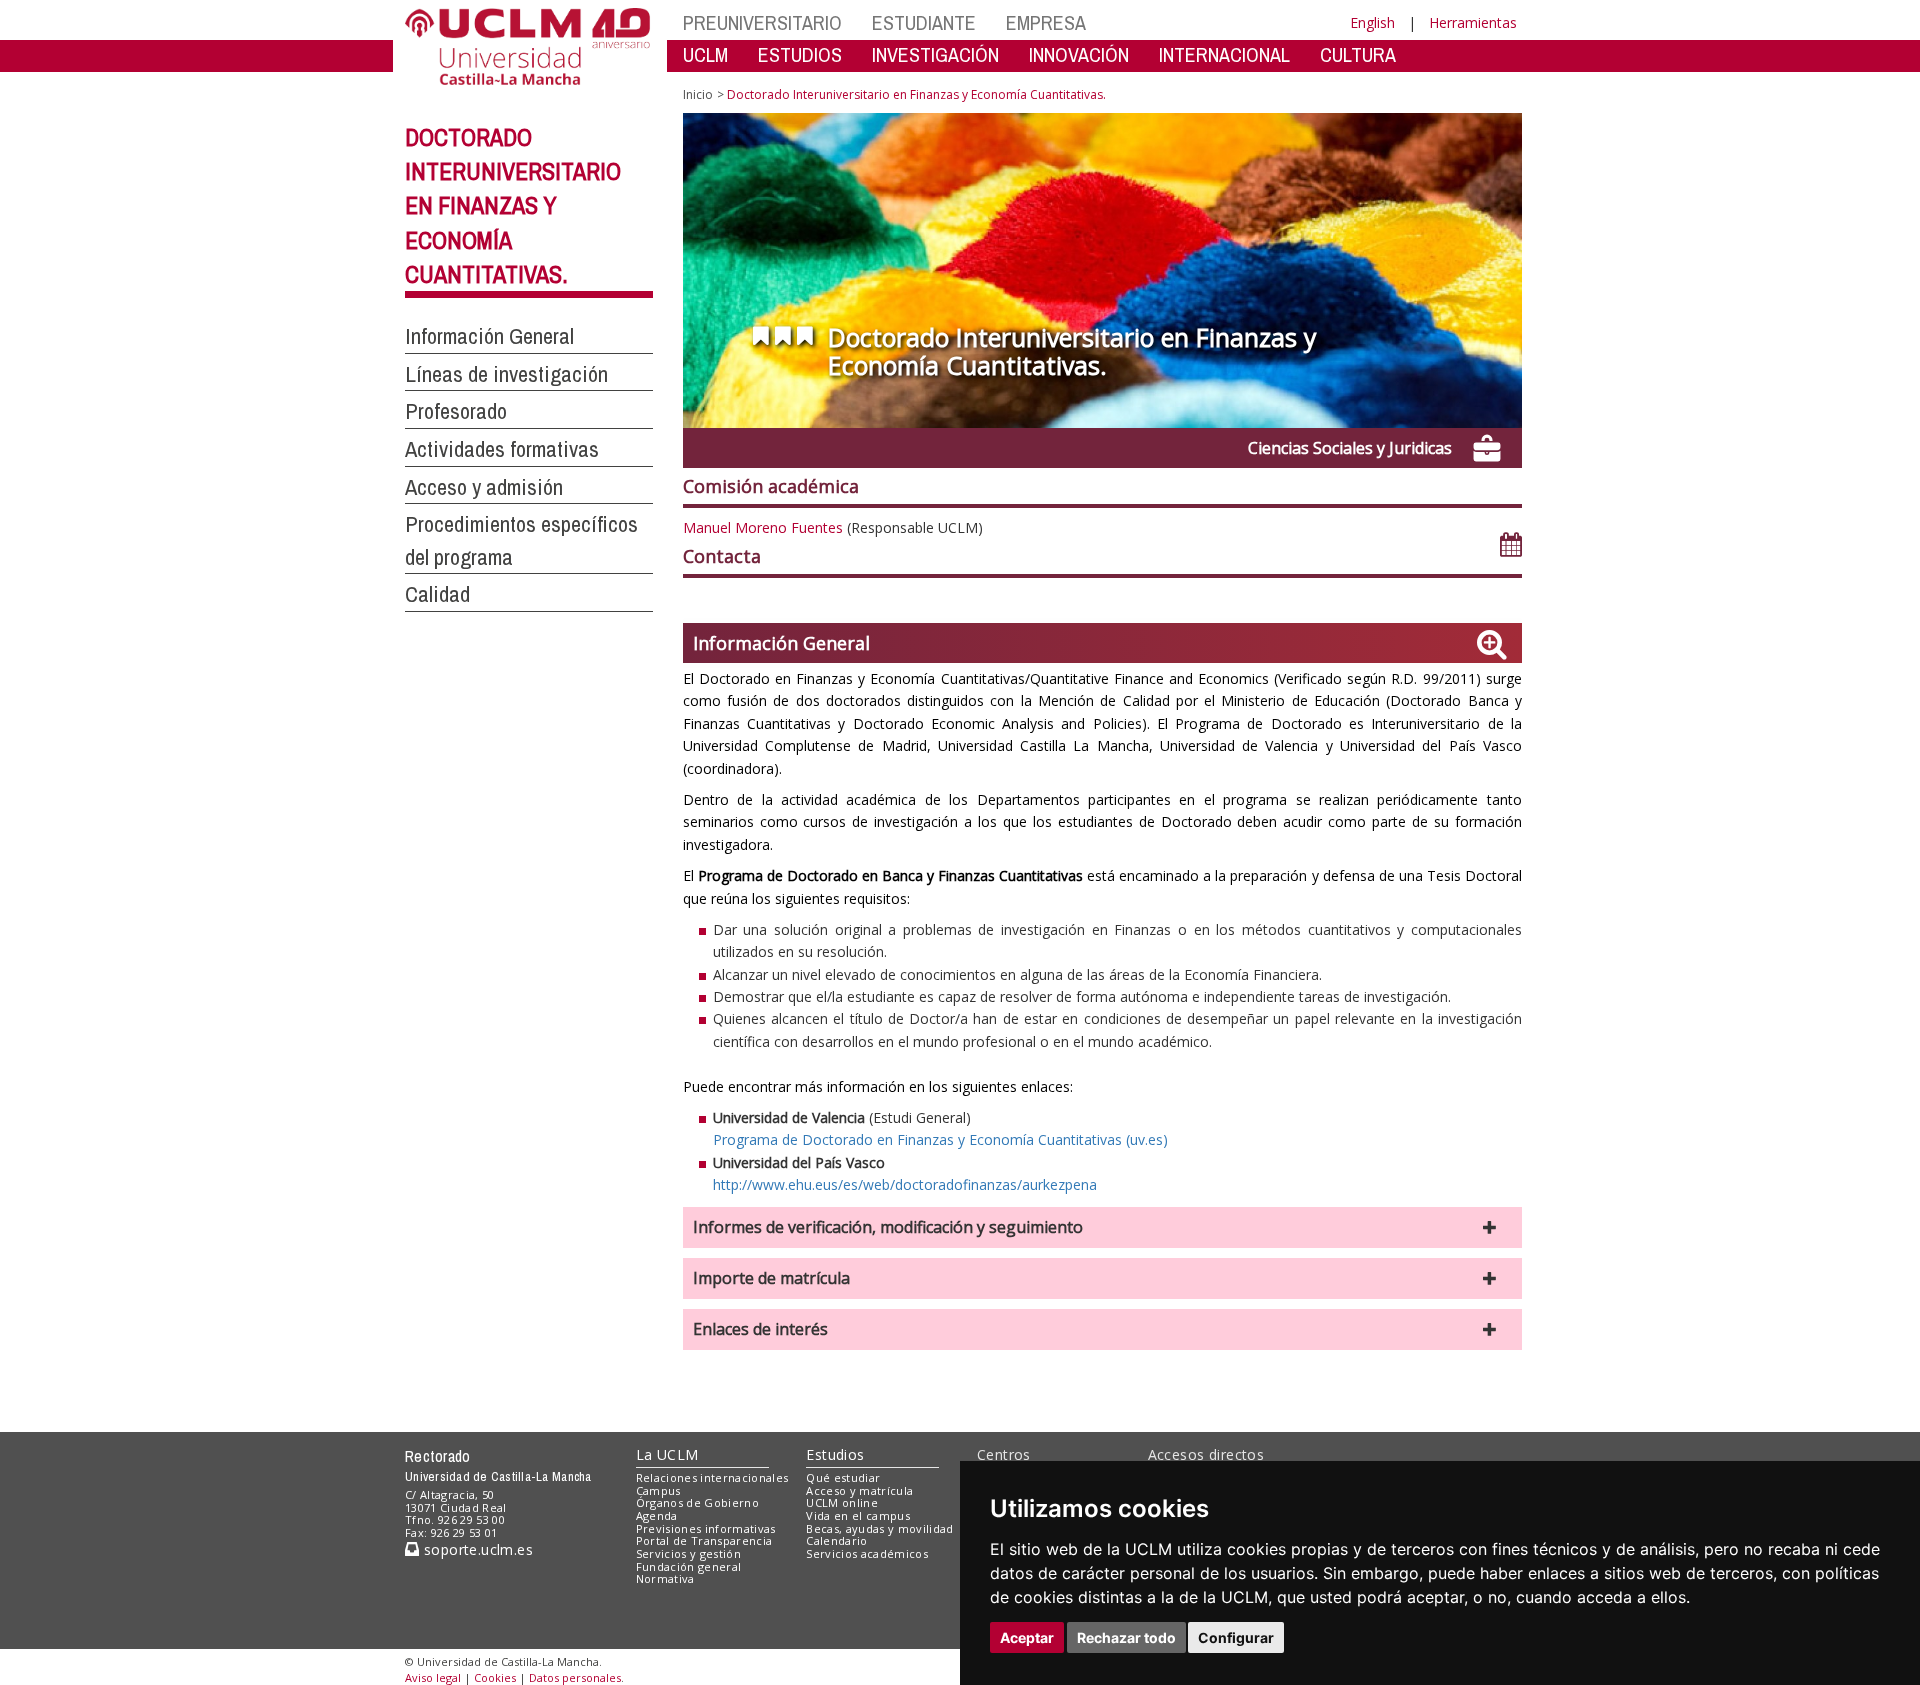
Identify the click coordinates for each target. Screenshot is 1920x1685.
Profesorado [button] (456, 411)
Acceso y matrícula (859, 1490)
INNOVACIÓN (1079, 54)
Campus (658, 1490)
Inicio (698, 94)
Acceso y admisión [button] (484, 487)
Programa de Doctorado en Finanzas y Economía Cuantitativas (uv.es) (940, 1139)
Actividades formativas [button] (502, 449)
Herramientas (1473, 22)
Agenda (657, 1515)
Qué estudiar (843, 1477)
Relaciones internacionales (712, 1477)
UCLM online (842, 1502)
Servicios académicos (867, 1553)
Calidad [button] (437, 594)
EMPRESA (1046, 22)
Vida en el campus (858, 1515)
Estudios (835, 1454)
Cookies (495, 1677)
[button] (1102, 1227)
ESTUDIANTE (924, 22)
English (1372, 22)
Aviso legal (433, 1677)
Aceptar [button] (1027, 1637)
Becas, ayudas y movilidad (879, 1528)
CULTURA (1358, 54)
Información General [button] (489, 336)
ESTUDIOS (800, 54)
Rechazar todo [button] (1126, 1637)
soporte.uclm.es (476, 1549)
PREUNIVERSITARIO (762, 22)
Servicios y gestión (688, 1553)
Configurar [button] (1236, 1637)
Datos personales (575, 1677)
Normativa (665, 1578)
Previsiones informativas (706, 1528)
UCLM (705, 54)
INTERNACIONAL (1224, 54)
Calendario (836, 1540)
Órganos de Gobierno (697, 1502)
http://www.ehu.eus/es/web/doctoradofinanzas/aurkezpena (905, 1184)
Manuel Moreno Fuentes (763, 527)
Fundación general (689, 1566)
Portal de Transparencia (704, 1540)
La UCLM (667, 1454)
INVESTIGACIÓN (935, 54)
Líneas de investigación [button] (506, 374)
